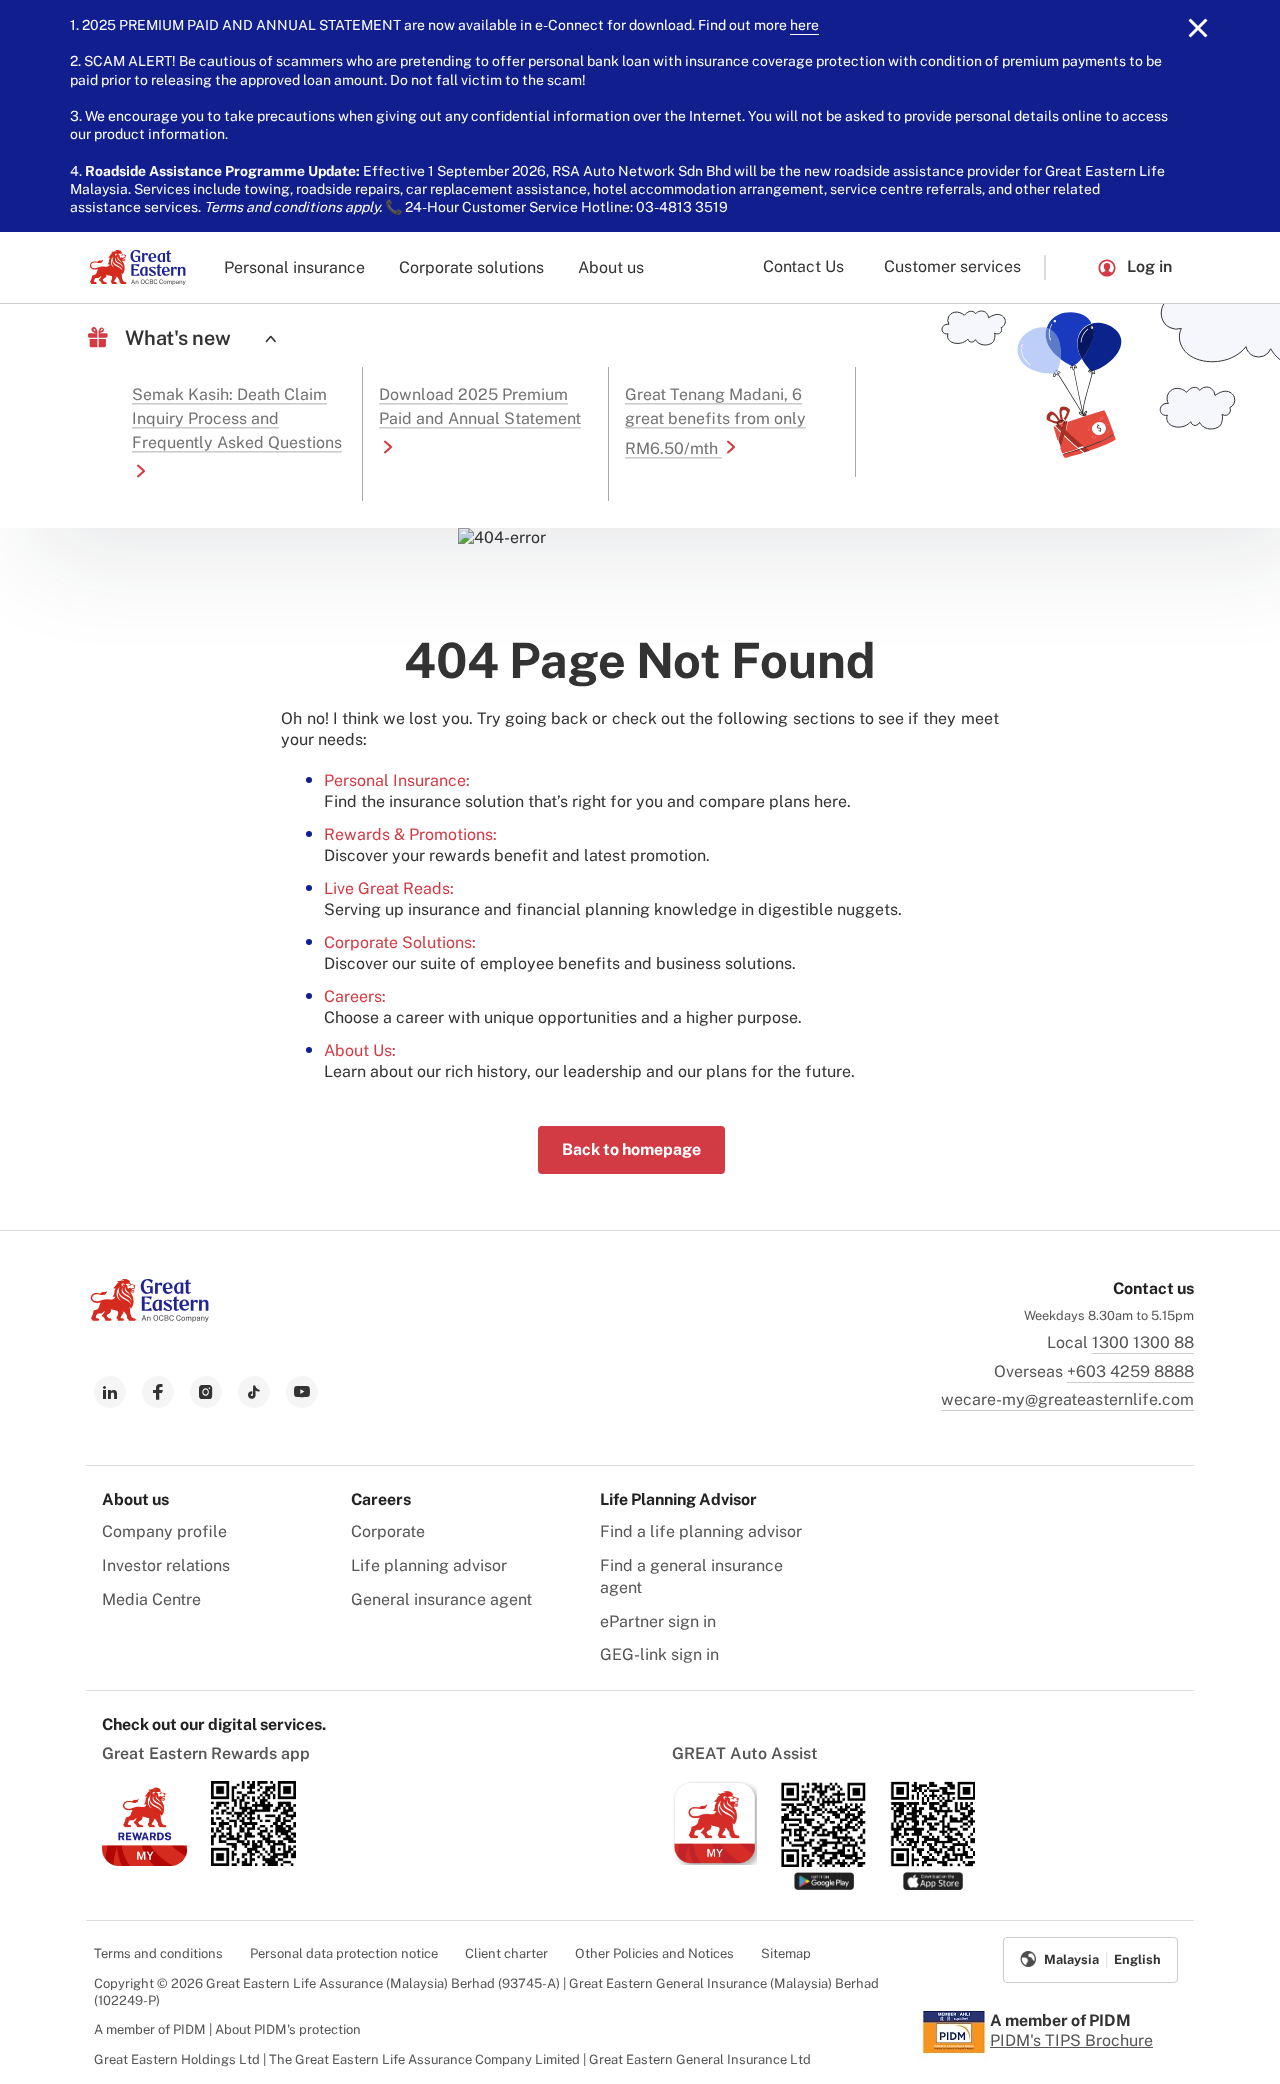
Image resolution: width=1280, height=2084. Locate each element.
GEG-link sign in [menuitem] (659, 1654)
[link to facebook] (158, 1392)
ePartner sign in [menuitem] (658, 1621)
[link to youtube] (302, 1392)
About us (611, 267)
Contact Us (803, 266)
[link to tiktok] (254, 1392)
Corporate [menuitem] (388, 1531)
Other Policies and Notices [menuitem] (654, 1953)
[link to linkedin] (110, 1392)
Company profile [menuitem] (164, 1531)
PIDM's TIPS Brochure (1071, 2040)
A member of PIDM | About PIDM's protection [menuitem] (227, 2029)
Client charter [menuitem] (506, 1953)
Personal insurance (294, 267)
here (804, 25)
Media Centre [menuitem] (151, 1599)
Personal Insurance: (397, 780)
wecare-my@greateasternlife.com (1067, 1399)
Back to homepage (631, 1149)
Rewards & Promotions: (410, 834)
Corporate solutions (471, 267)
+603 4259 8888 (1130, 1371)
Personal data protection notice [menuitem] (344, 1953)
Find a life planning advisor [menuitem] (701, 1531)
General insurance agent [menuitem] (441, 1599)
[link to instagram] (206, 1392)
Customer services (952, 266)
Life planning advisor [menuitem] (429, 1565)
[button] (1071, 267)
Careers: (355, 996)
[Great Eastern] (138, 267)
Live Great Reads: (389, 888)
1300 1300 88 (1143, 1342)
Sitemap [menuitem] (786, 1953)
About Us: (360, 1050)
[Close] (1198, 28)
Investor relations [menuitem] (166, 1565)
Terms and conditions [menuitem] (158, 1953)
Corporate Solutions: (400, 942)
